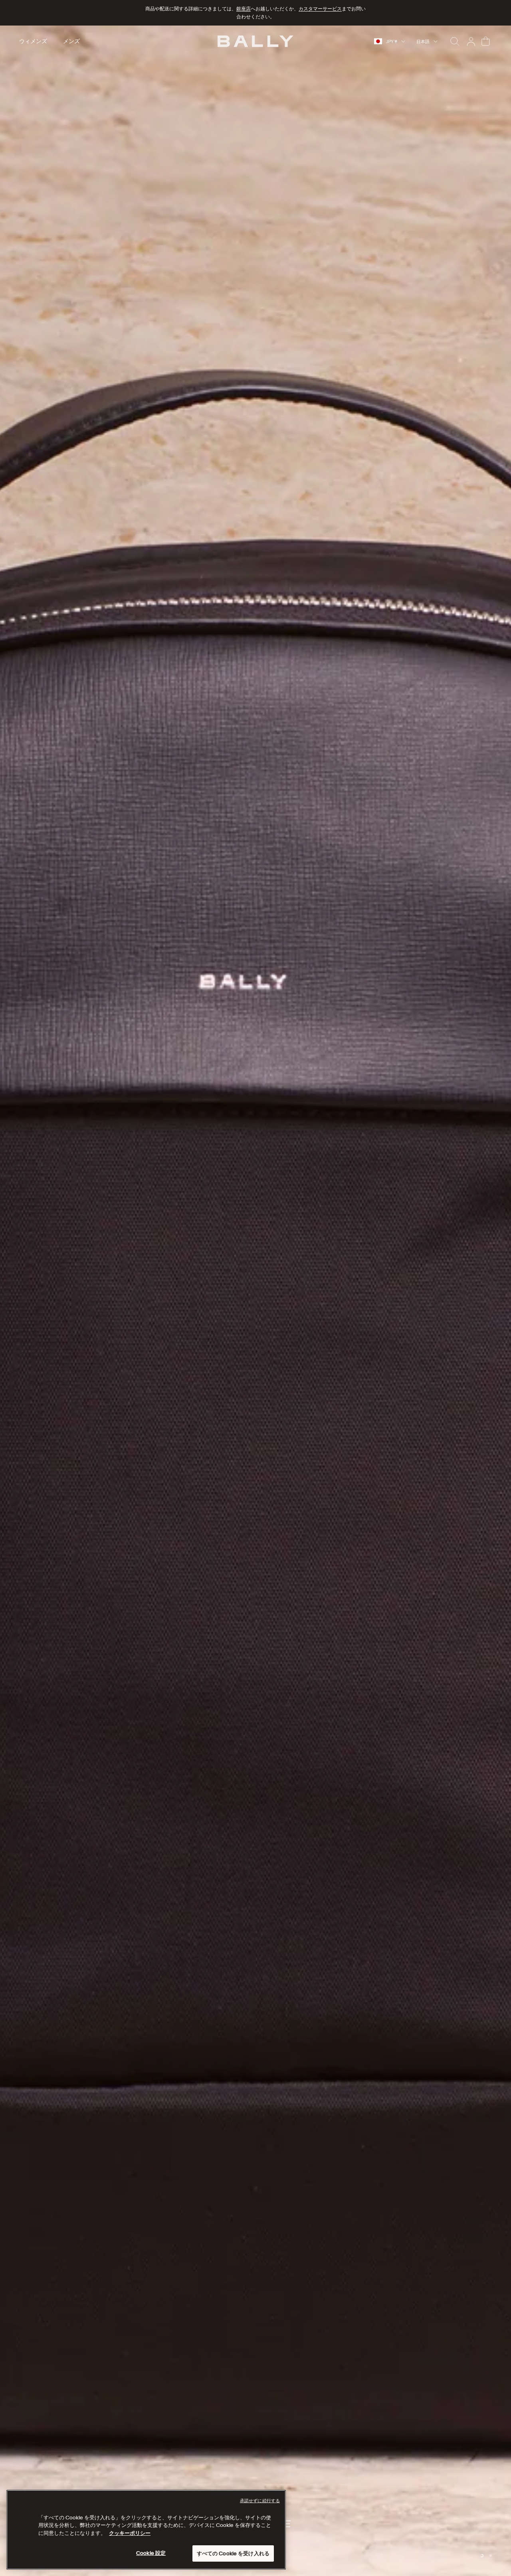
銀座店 (244, 9)
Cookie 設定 (151, 2553)
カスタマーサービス (320, 9)
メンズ (71, 41)
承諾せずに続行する (260, 2501)
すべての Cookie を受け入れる (233, 2553)
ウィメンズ (33, 41)
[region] (255, 1301)
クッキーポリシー (130, 2533)
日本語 (423, 41)
